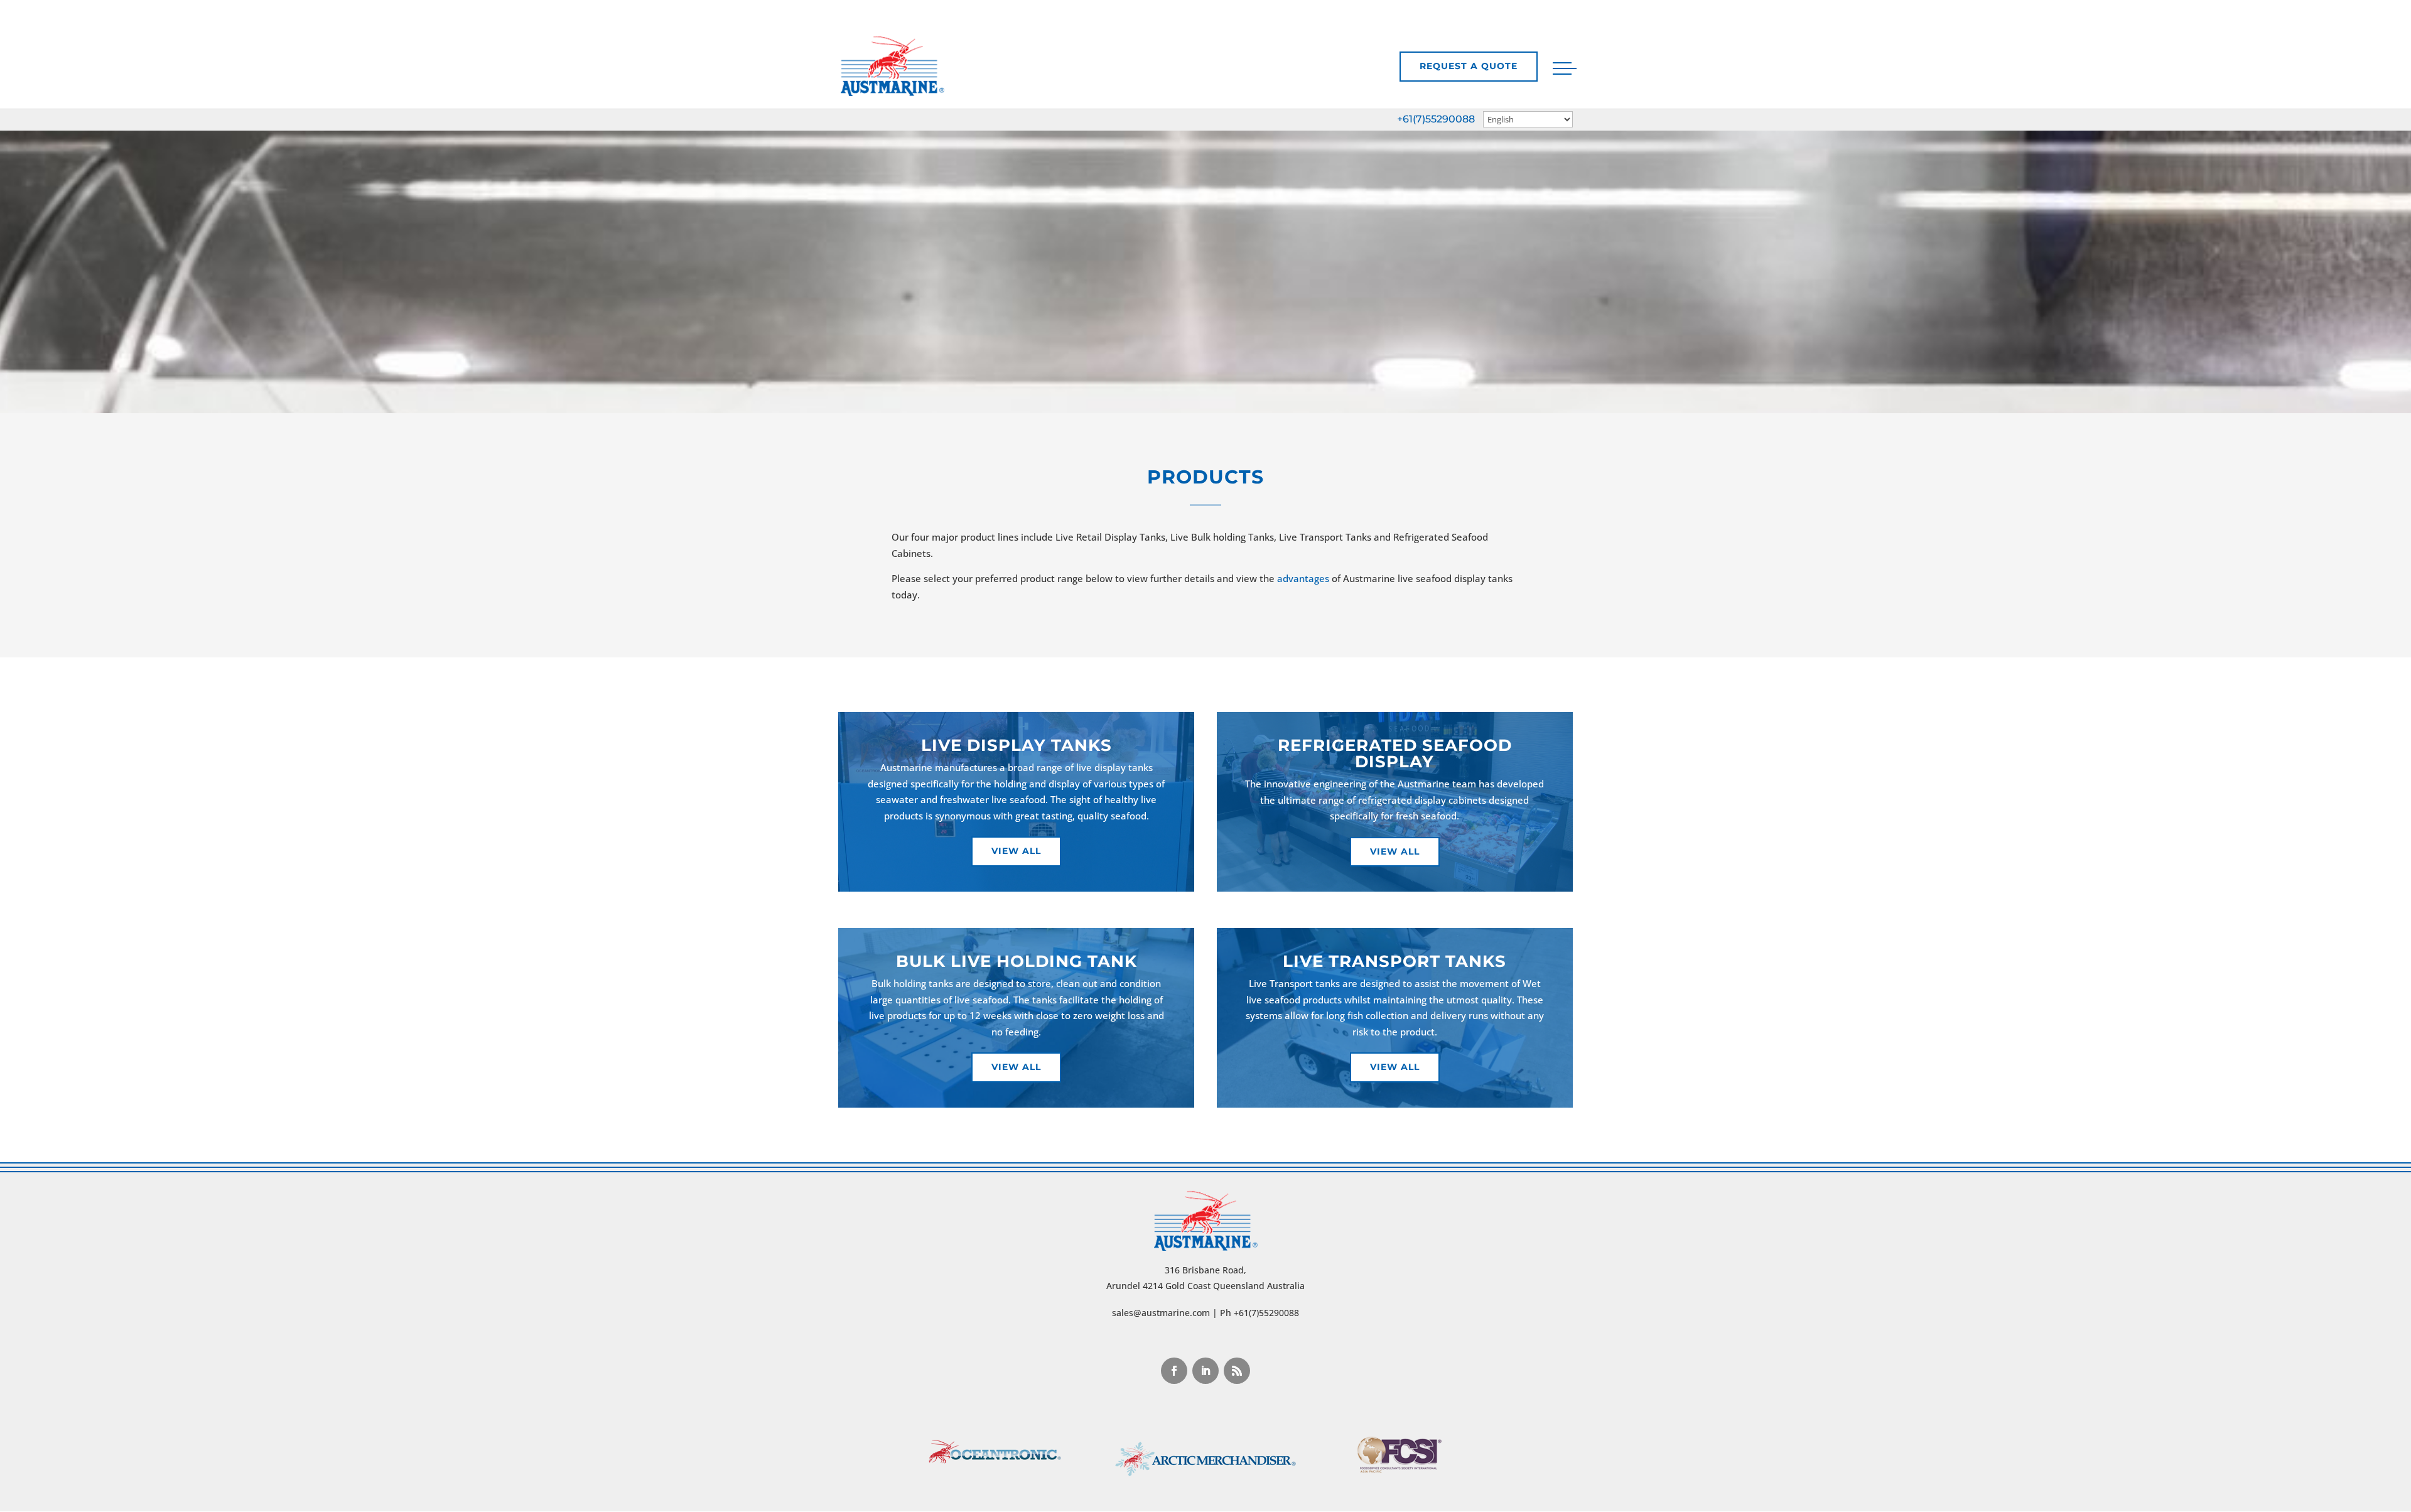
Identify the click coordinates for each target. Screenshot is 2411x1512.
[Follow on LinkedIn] (1205, 1371)
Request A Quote (1469, 66)
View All (1016, 851)
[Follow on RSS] (1237, 1371)
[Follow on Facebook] (1174, 1371)
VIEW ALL (1395, 851)
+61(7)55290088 (1436, 119)
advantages (1303, 578)
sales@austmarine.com (1161, 1313)
